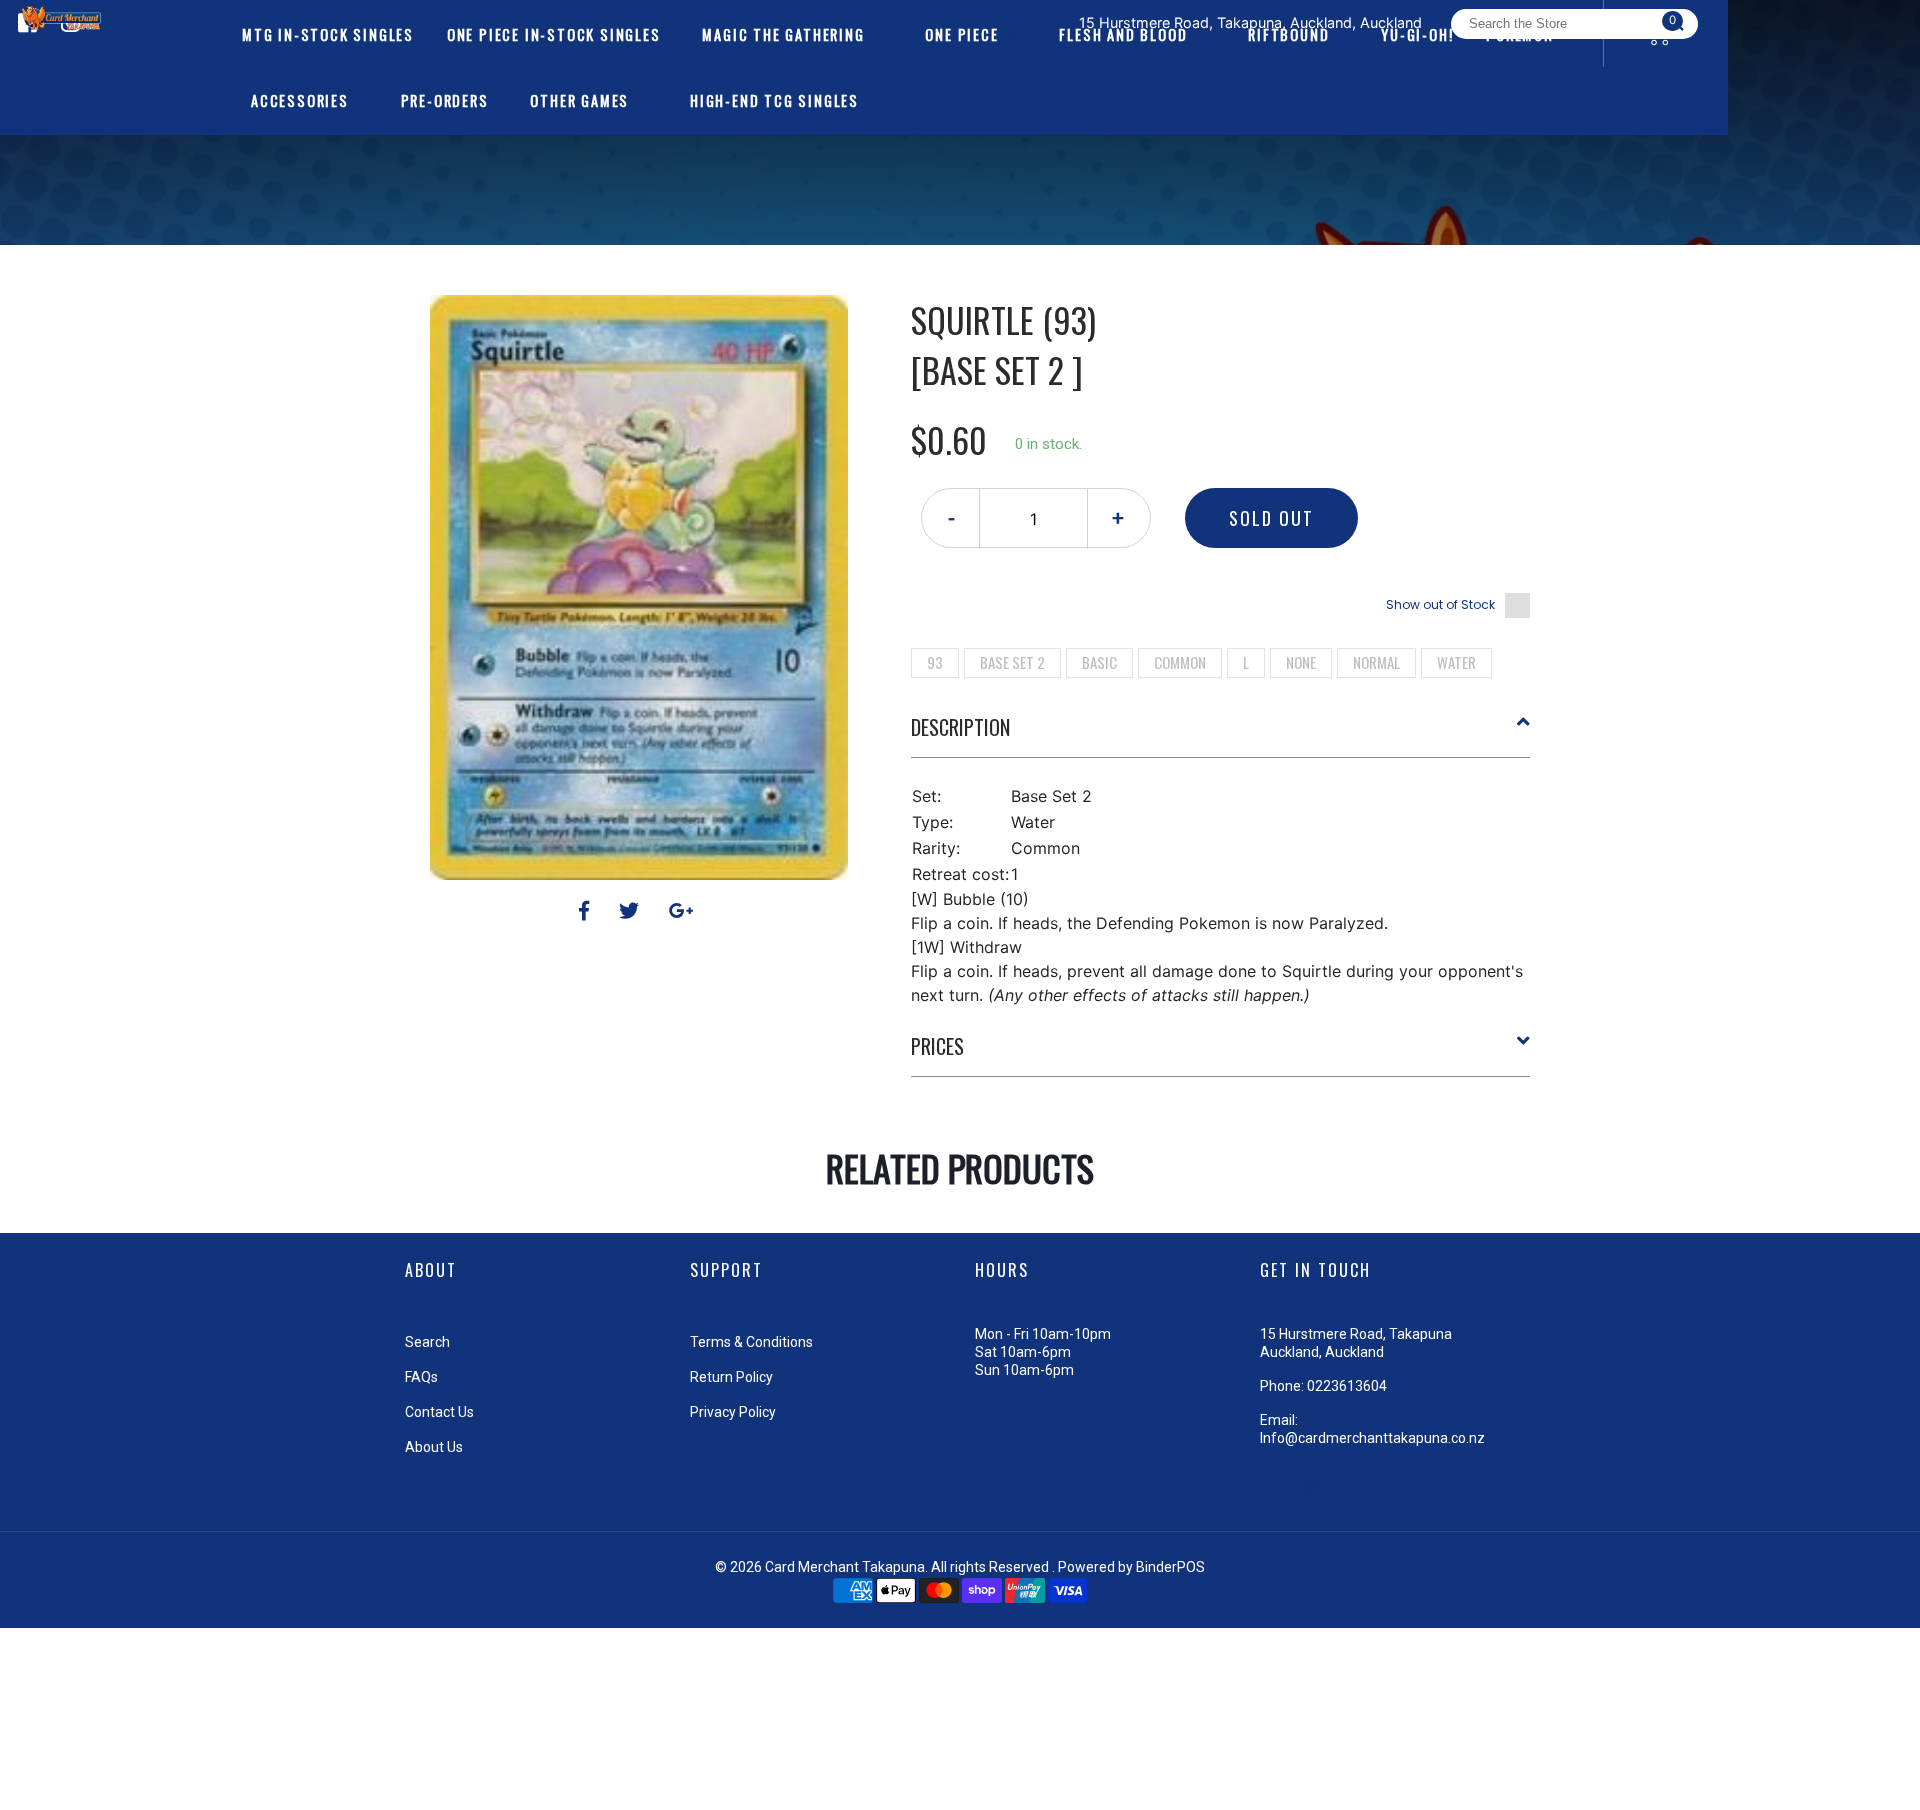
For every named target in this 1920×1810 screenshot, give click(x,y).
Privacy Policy (733, 1412)
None (1301, 662)
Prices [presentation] (937, 1046)
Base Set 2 (1012, 662)
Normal (1376, 662)
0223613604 (1347, 1386)
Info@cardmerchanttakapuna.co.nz (1372, 1438)
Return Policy (731, 1377)
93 (935, 662)
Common (1180, 662)
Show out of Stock (1440, 604)
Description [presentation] (960, 727)
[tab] (1221, 735)
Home (903, 260)
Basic (1099, 662)
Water (1456, 662)
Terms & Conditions (751, 1342)
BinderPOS (1170, 1567)
